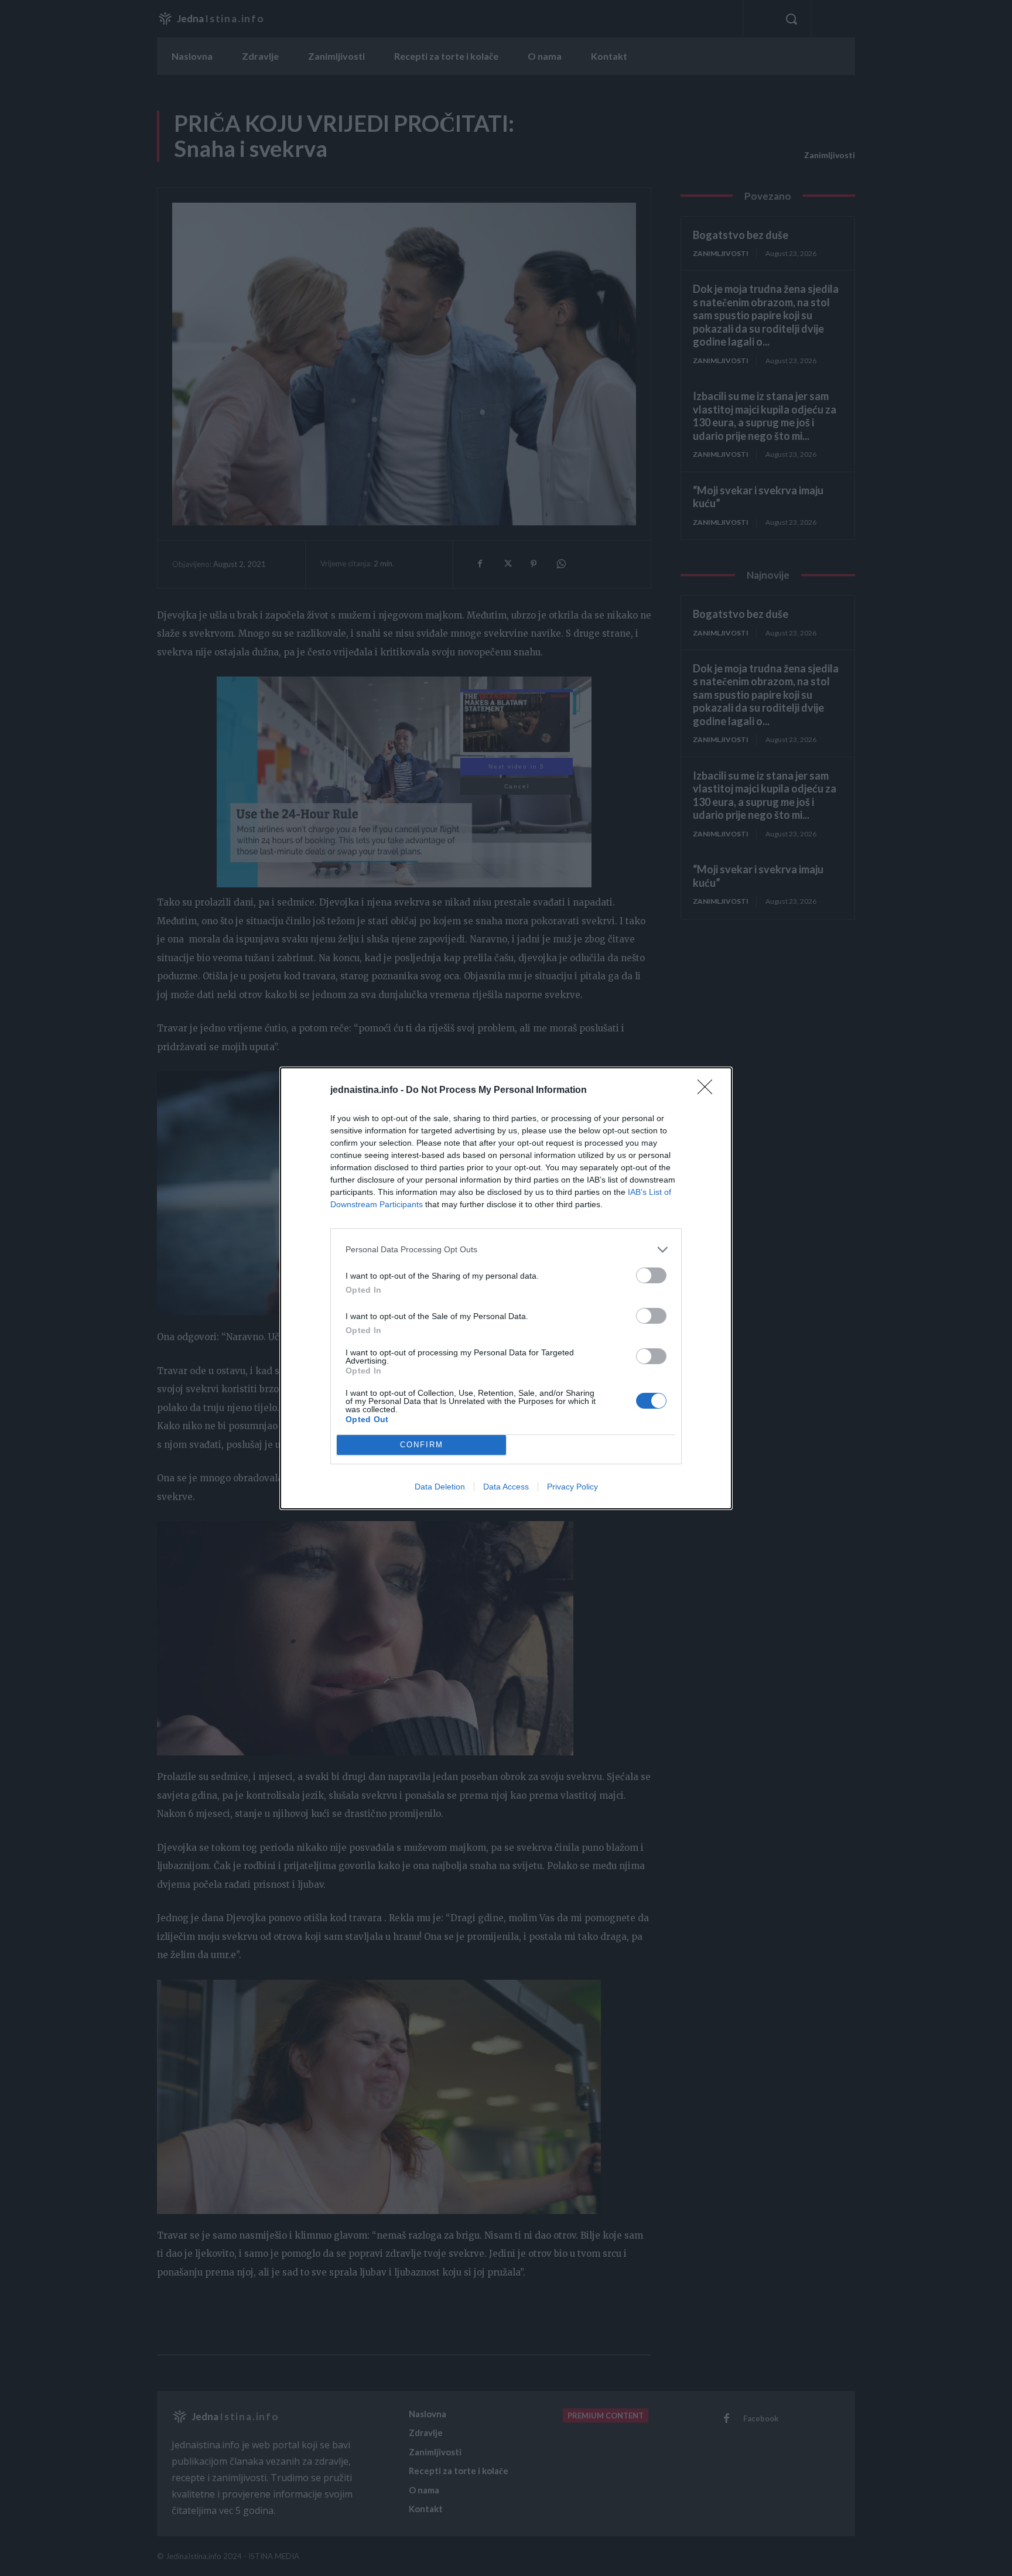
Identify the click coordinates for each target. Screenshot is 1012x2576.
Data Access (506, 1487)
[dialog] (506, 1288)
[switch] (651, 1275)
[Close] (709, 1091)
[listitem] (506, 1250)
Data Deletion (440, 1487)
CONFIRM (422, 1445)
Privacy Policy (572, 1487)
